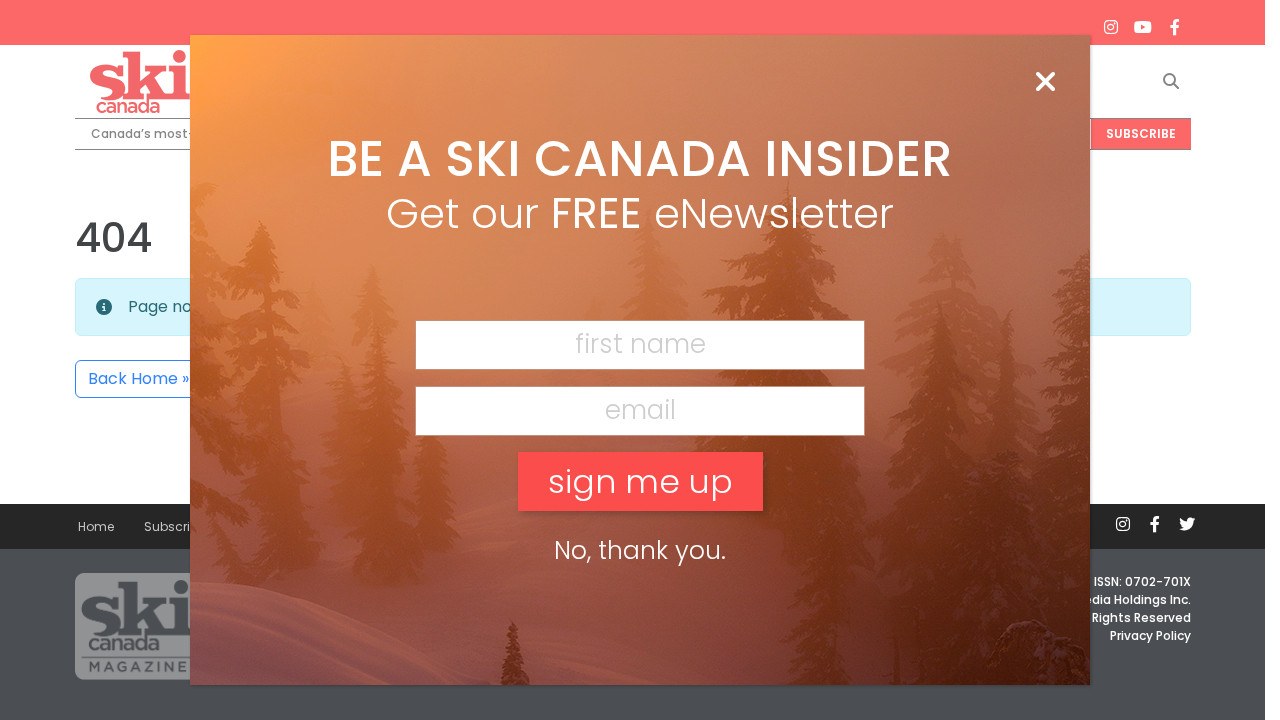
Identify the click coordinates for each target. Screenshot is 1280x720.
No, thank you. (640, 550)
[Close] (1045, 83)
